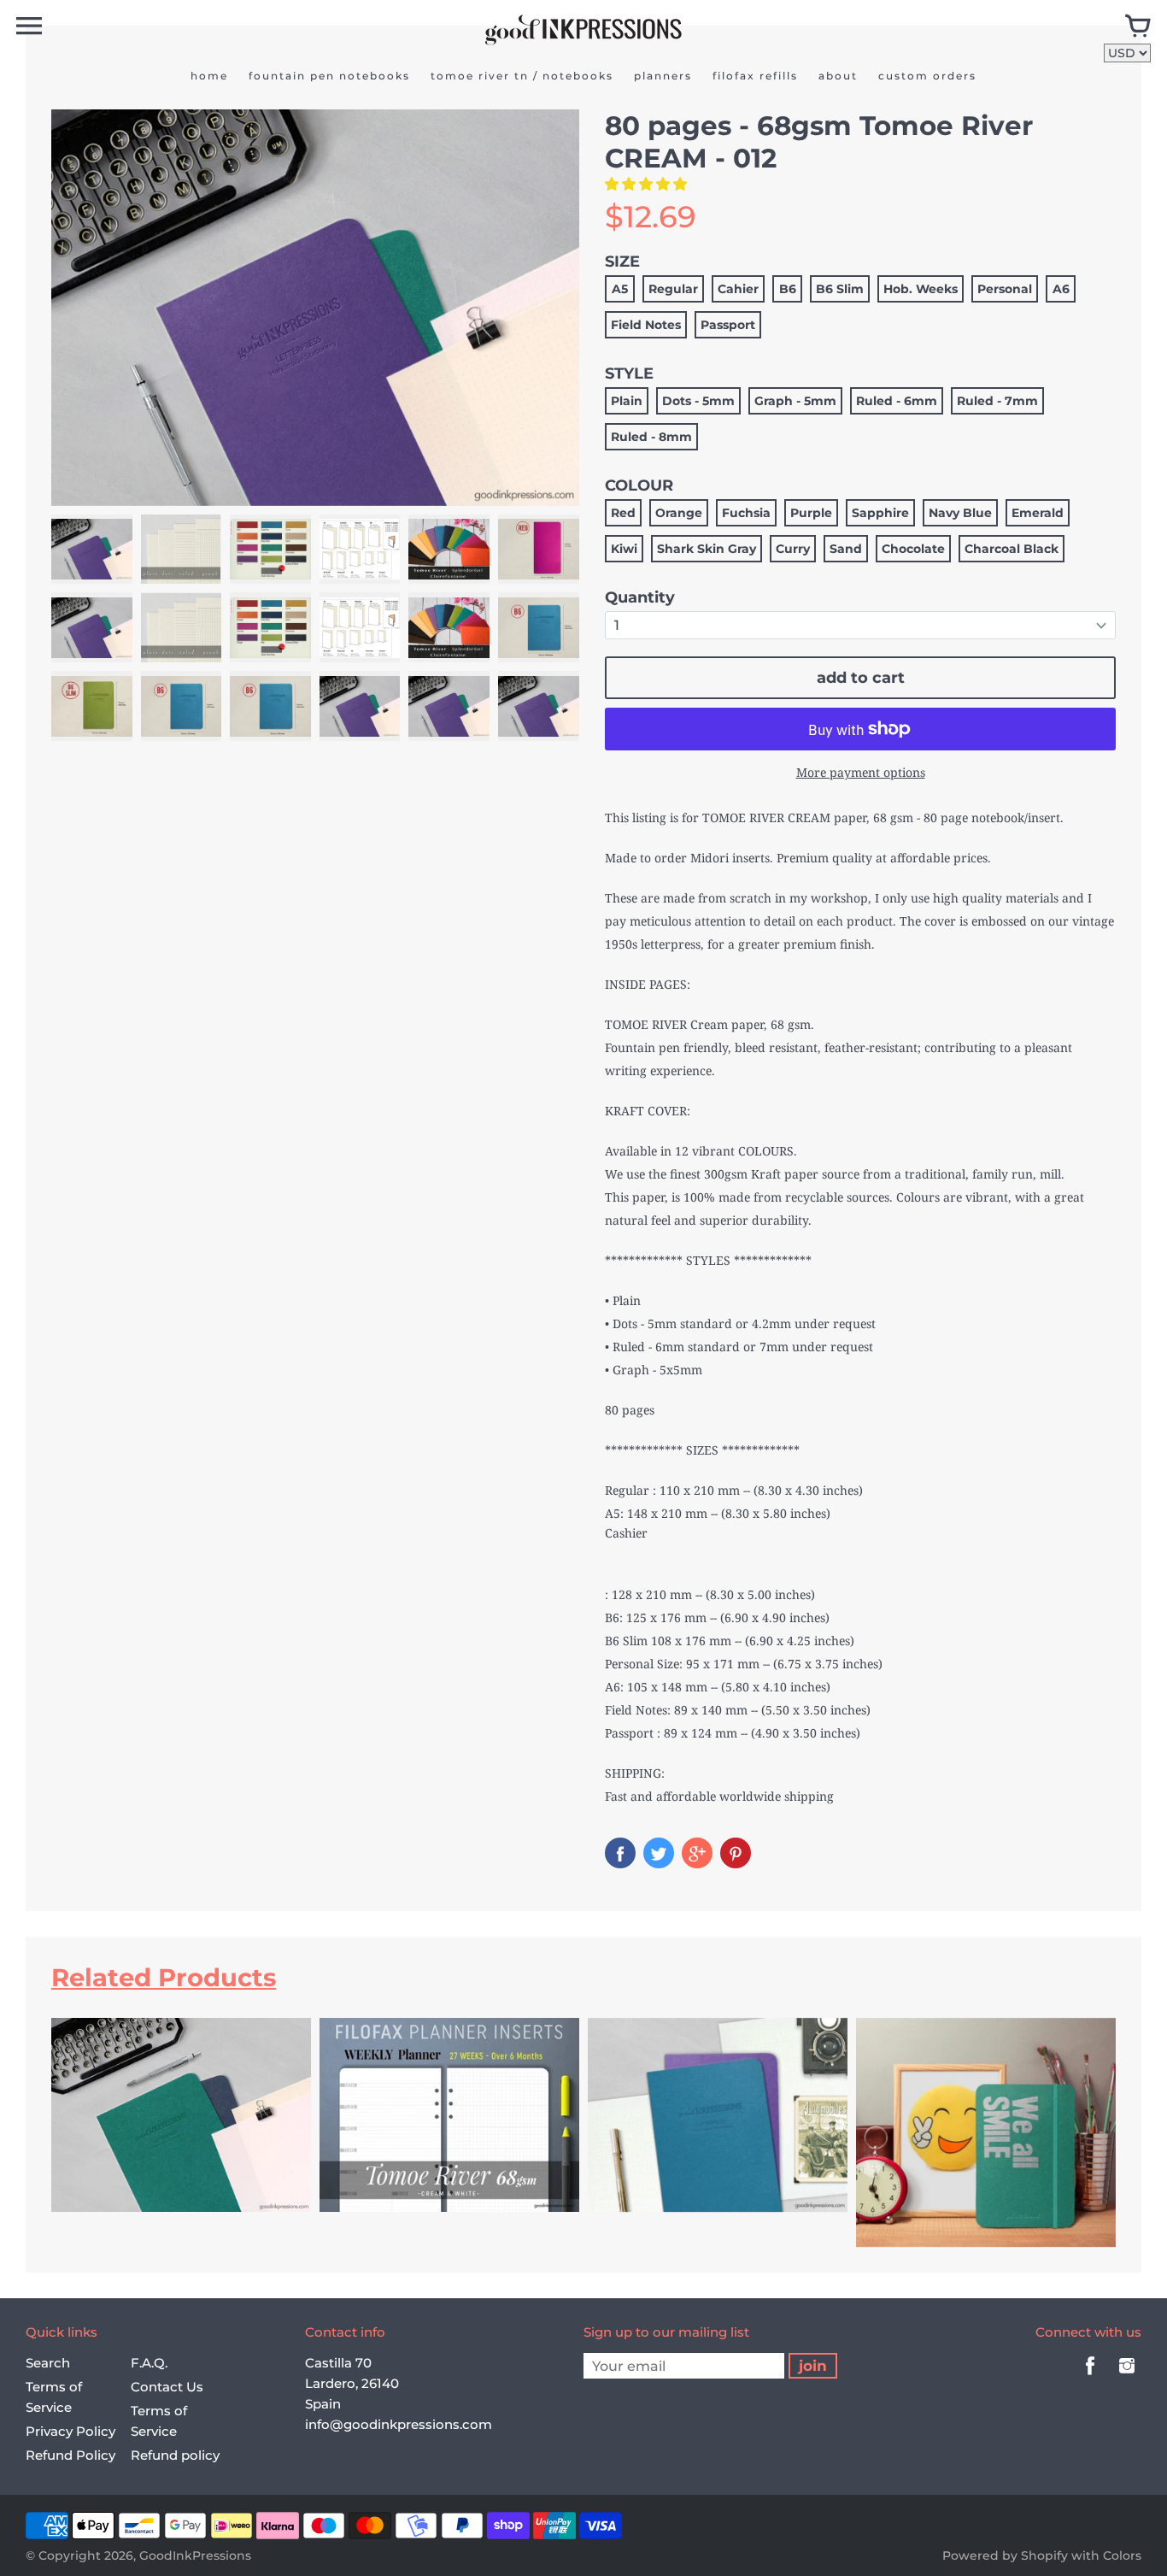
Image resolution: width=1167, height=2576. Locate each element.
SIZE (622, 262)
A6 (1061, 289)
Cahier (738, 289)
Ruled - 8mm (651, 437)
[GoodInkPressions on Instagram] (1127, 2377)
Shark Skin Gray (707, 549)
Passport (728, 325)
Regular (673, 289)
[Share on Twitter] (659, 1853)
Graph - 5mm (795, 401)
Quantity (640, 597)
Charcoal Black (1012, 549)
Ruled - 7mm (997, 401)
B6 (788, 289)
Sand (846, 549)
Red (623, 513)
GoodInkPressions (195, 2555)
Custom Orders (927, 76)
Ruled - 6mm (897, 401)
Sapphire (880, 513)
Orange (679, 513)
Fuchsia (746, 513)
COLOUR (639, 485)
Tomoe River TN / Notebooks (522, 76)
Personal (1005, 289)
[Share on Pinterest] (736, 1853)
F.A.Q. (149, 2363)
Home (209, 76)
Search (48, 2363)
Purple (811, 513)
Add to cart (861, 678)
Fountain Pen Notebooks (329, 76)
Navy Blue (960, 513)
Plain (627, 401)
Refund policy (175, 2455)
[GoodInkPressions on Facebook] (1090, 2377)
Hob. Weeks (921, 289)
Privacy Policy (70, 2431)
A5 (620, 289)
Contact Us (167, 2387)
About (838, 76)
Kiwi (624, 549)
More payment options (861, 772)
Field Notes (646, 325)
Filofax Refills (755, 76)
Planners (663, 76)
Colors (1122, 2555)
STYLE (629, 373)
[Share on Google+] (697, 1853)
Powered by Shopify (1005, 2555)
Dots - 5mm (698, 401)
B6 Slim (840, 289)
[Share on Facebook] (620, 1853)
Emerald (1038, 513)
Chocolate (913, 549)
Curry (793, 549)
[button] (648, 184)
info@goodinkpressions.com (399, 2424)
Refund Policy (70, 2455)
